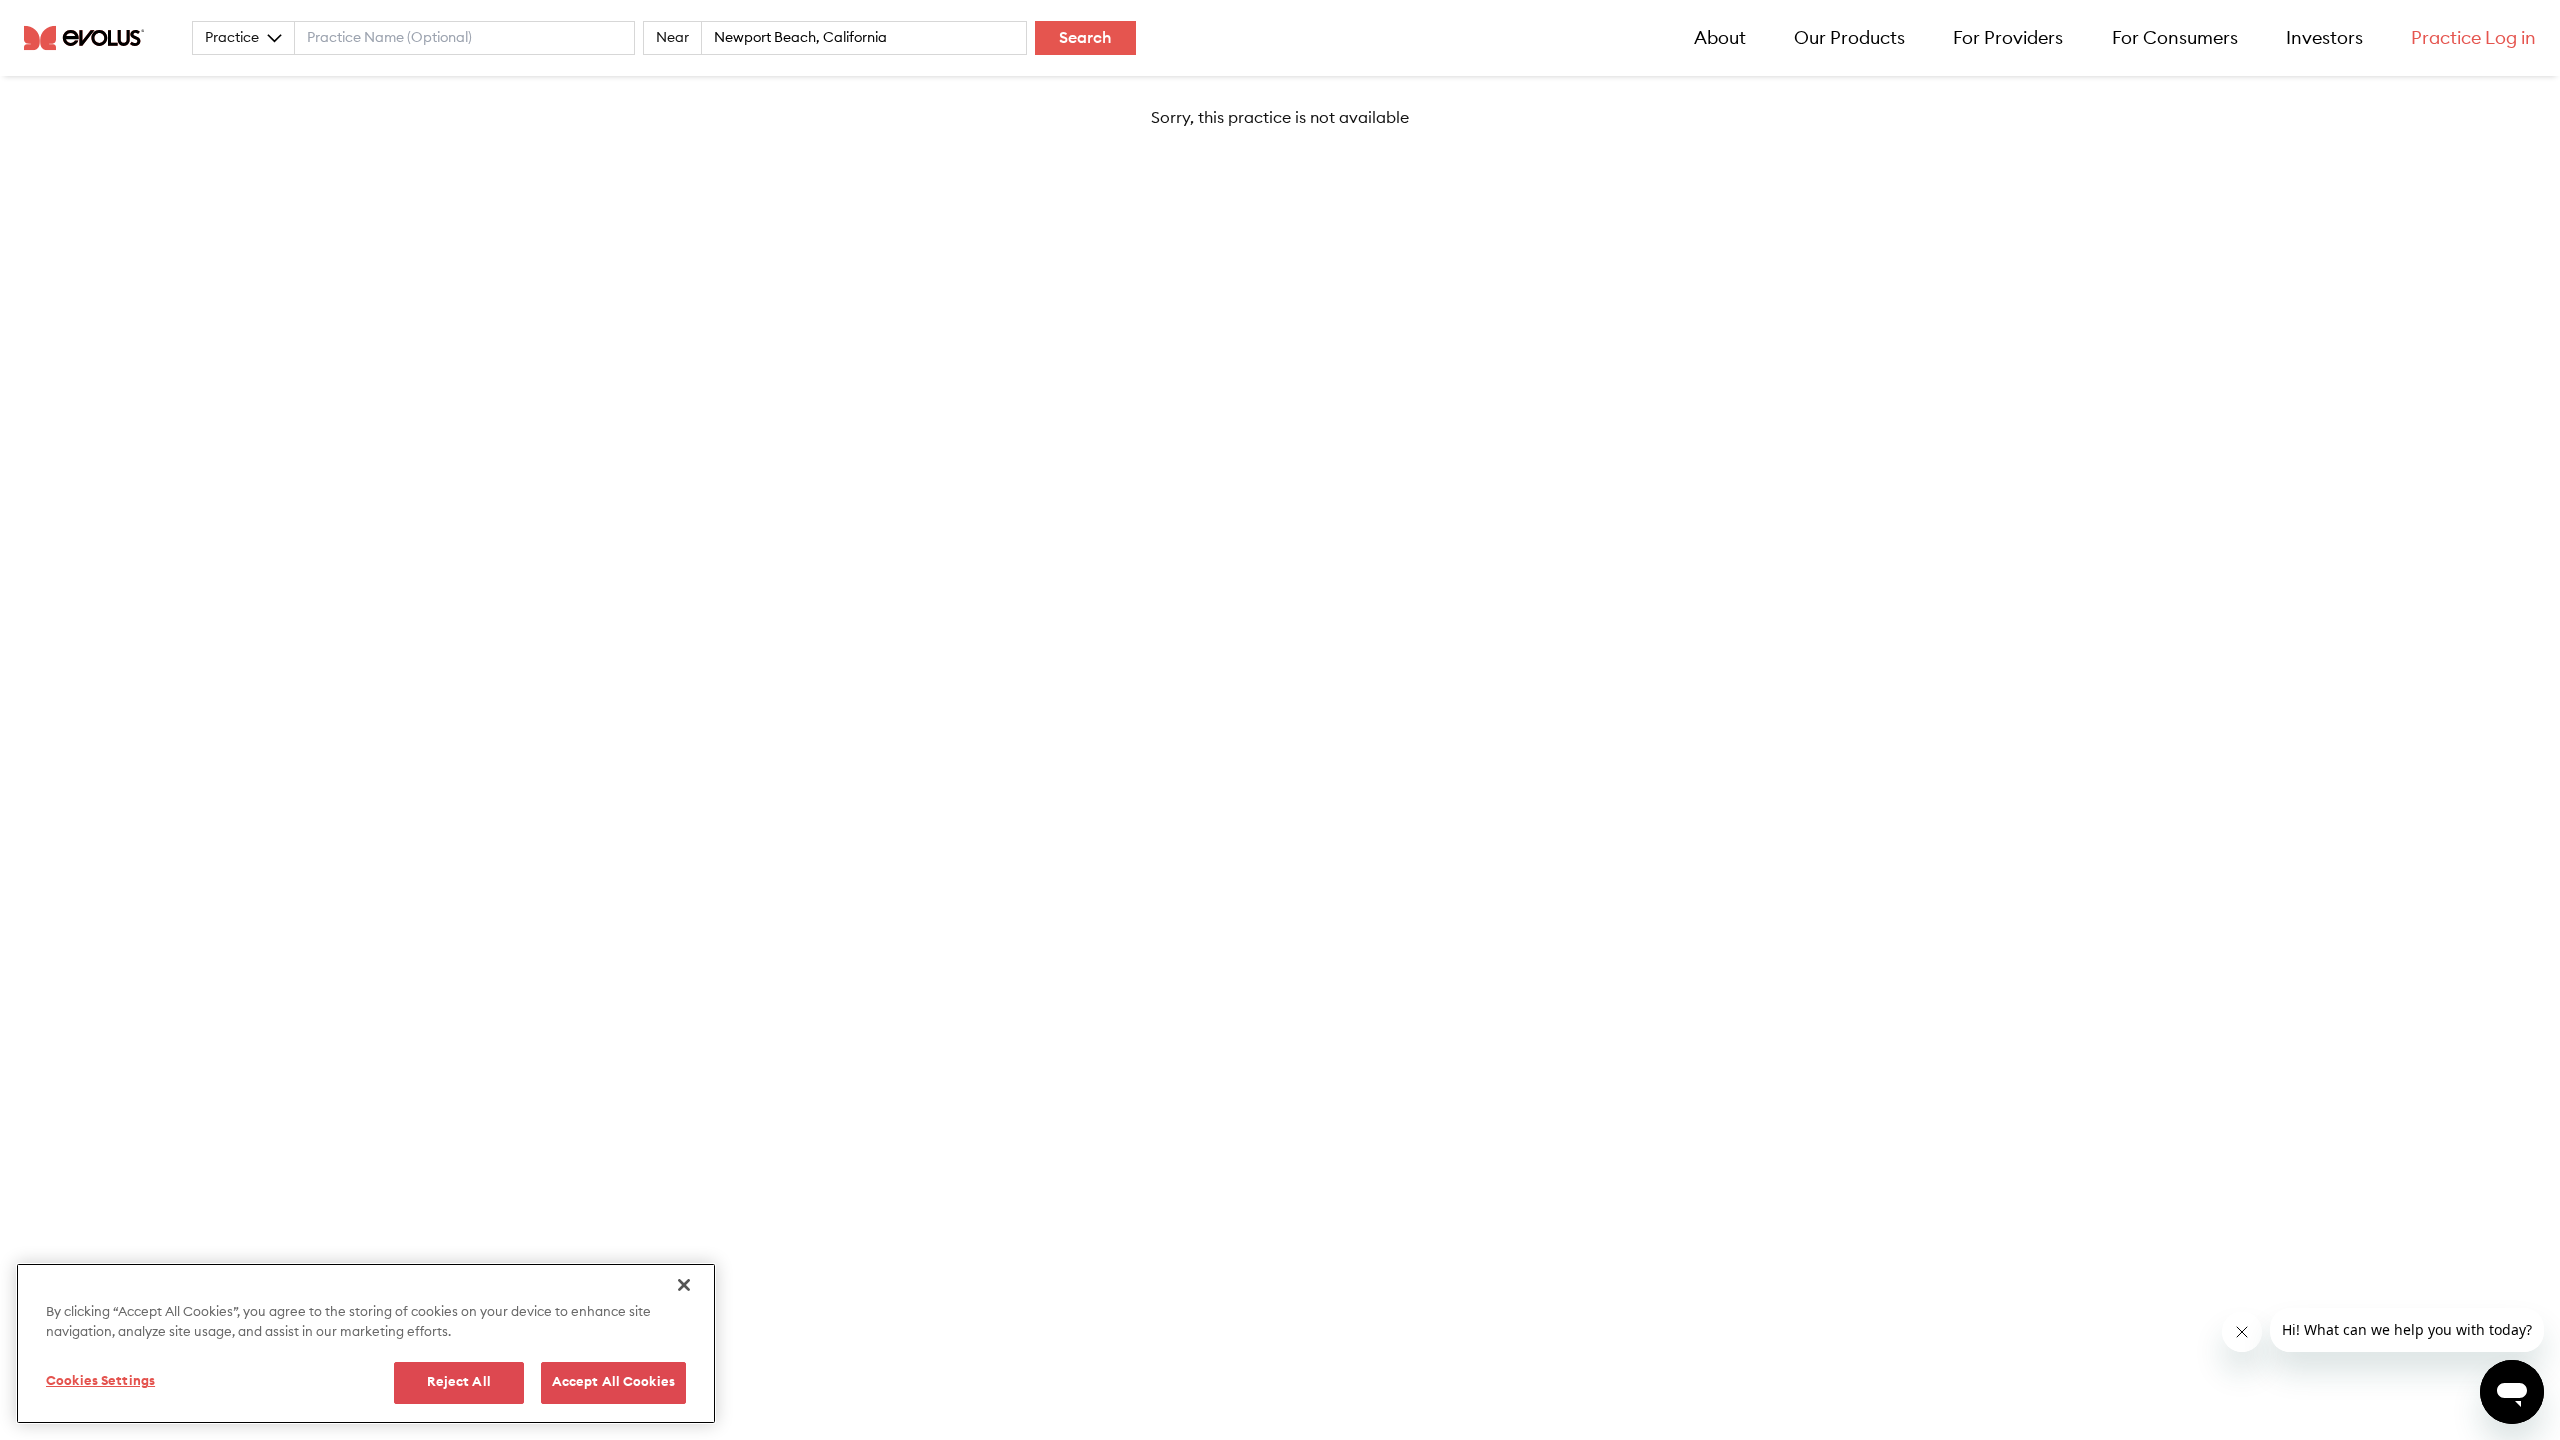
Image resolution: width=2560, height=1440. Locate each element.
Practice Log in (2473, 38)
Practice (232, 38)
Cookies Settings (100, 1381)
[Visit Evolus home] (90, 38)
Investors (2324, 38)
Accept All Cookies (613, 1382)
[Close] (684, 1285)
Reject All (459, 1382)
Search (1085, 38)
